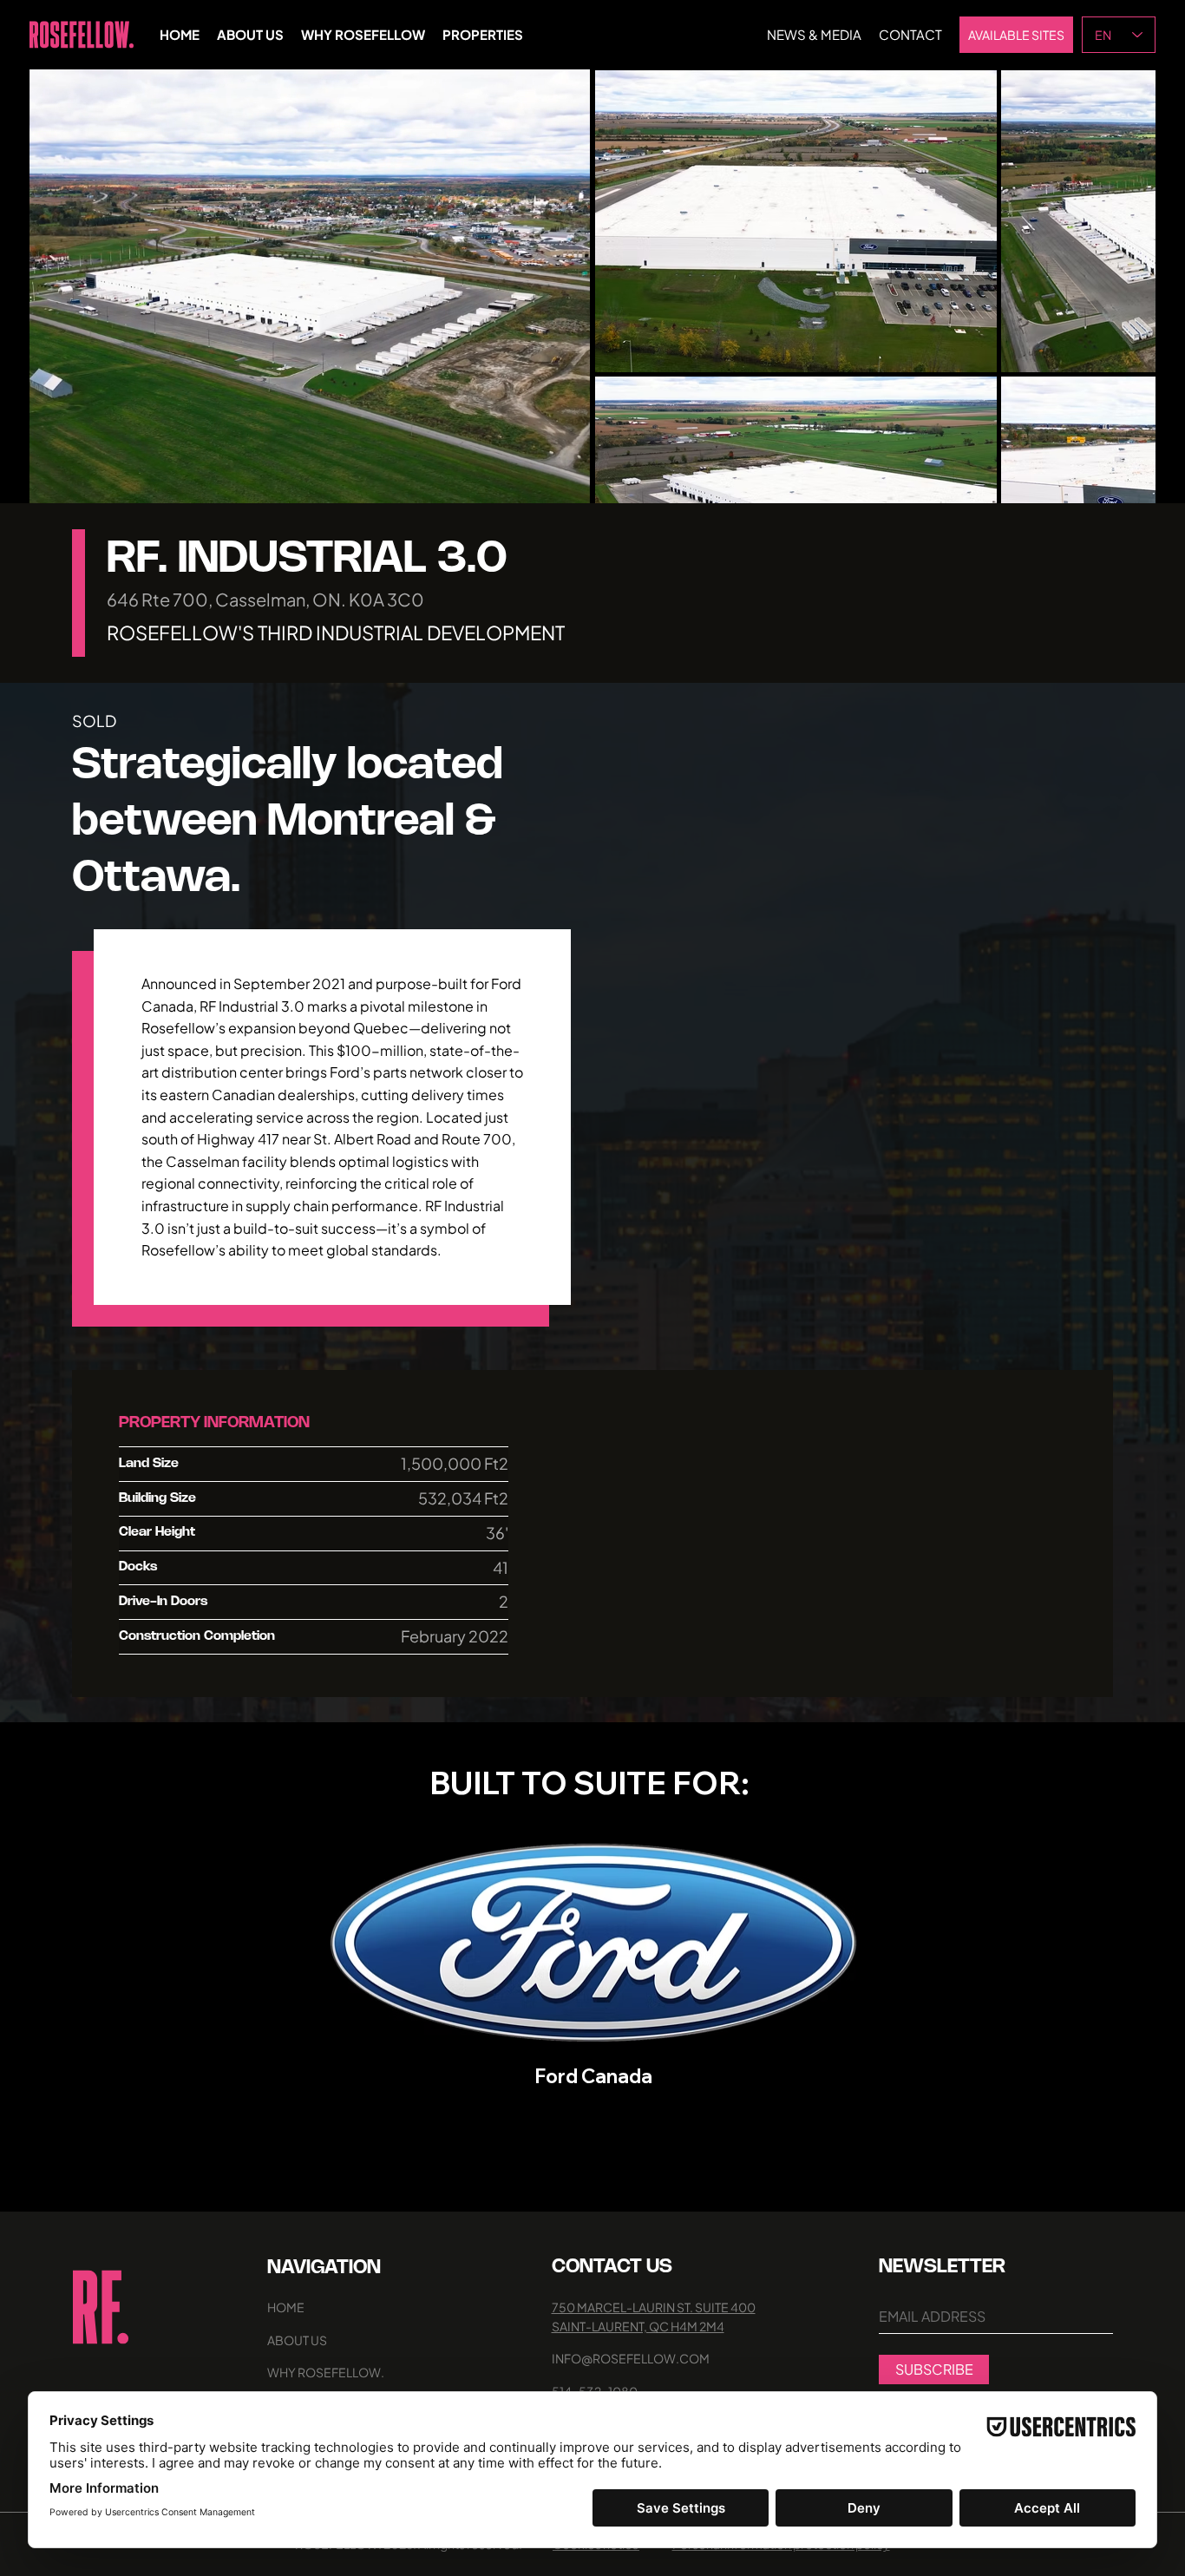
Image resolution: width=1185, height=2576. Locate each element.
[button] (560, 482)
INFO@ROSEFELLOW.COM (631, 2358)
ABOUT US (297, 2340)
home (286, 2307)
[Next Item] (1114, 286)
